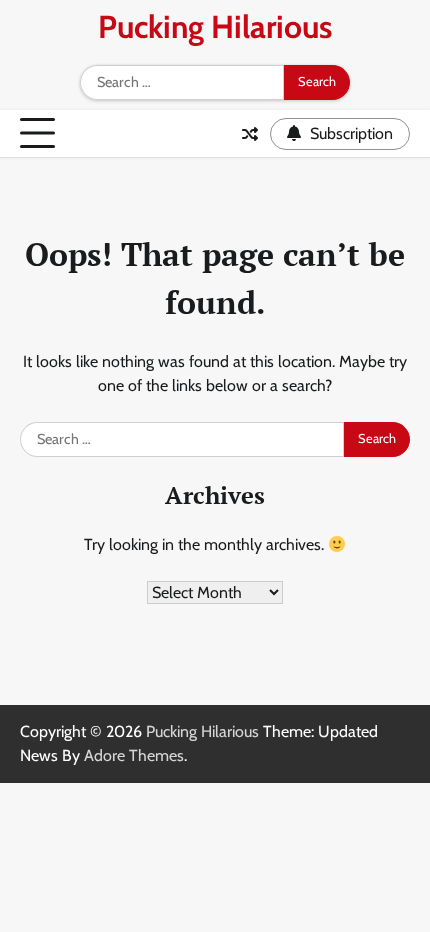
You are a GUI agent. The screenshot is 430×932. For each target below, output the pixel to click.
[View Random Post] (250, 134)
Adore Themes (134, 755)
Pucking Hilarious (215, 26)
